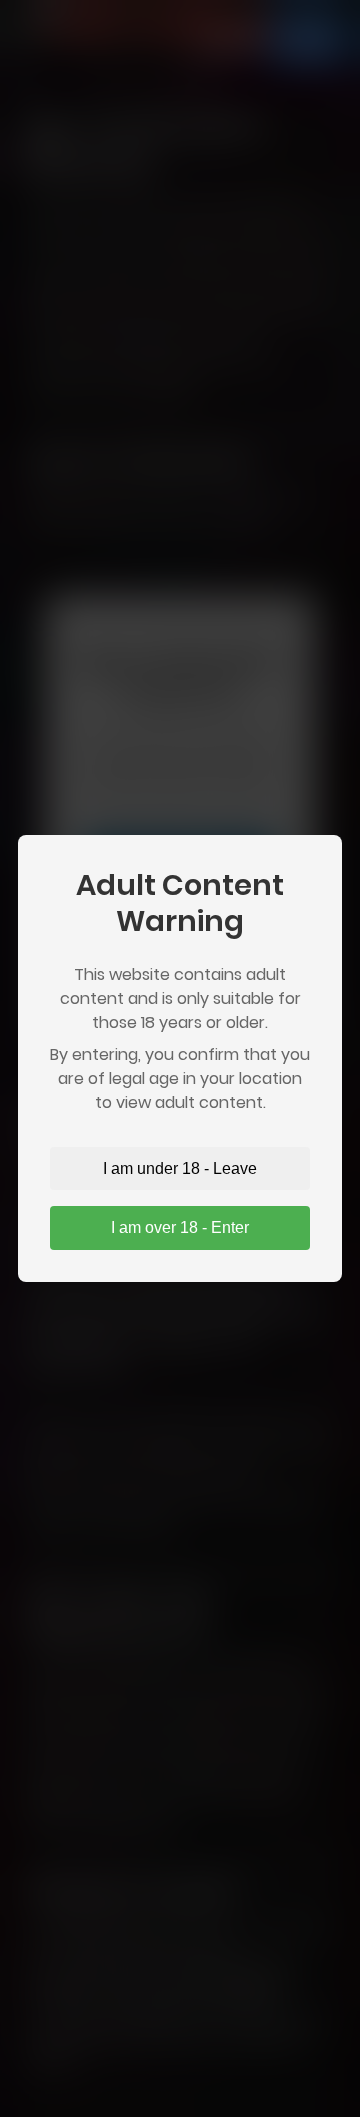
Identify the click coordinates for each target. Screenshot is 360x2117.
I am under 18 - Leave (180, 1168)
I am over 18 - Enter (180, 1227)
